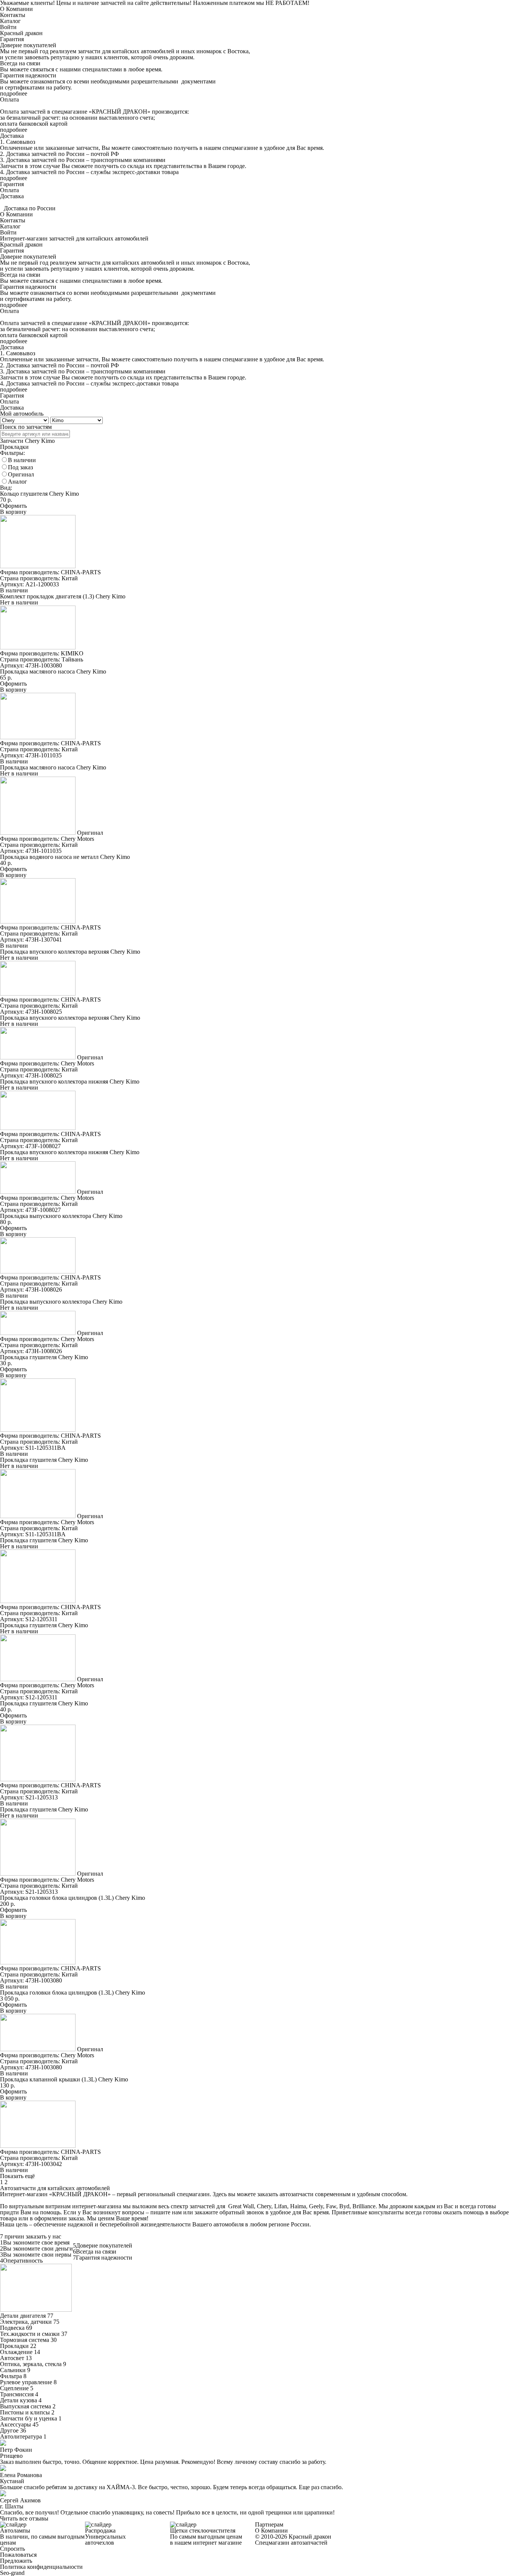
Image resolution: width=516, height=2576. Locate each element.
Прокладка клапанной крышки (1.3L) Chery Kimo (64, 2079)
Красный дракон (21, 33)
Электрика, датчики (26, 2322)
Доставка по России (30, 208)
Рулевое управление (26, 2382)
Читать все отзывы (24, 2518)
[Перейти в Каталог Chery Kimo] (36, 2310)
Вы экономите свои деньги (38, 2248)
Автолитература (21, 2436)
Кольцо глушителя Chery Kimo (39, 494)
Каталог (10, 21)
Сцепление (14, 2388)
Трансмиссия (17, 2394)
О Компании (16, 9)
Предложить (16, 2561)
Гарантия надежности (104, 2258)
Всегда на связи (96, 2251)
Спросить (12, 2549)
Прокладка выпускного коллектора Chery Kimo (61, 1216)
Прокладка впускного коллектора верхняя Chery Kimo (70, 952)
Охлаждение (16, 2352)
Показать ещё (17, 2176)
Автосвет (12, 2358)
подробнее (14, 93)
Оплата (9, 190)
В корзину (13, 512)
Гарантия (12, 184)
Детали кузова (19, 2400)
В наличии (22, 460)
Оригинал (21, 474)
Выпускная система (25, 2406)
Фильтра (11, 2376)
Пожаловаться (18, 2555)
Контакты (13, 15)
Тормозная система (25, 2340)
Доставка (12, 196)
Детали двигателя (23, 2316)
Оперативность (23, 2261)
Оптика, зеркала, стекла (31, 2364)
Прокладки (14, 2346)
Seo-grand (12, 2573)
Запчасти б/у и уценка (29, 2418)
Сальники (13, 2370)
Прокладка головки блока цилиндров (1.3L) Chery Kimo (73, 1898)
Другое (9, 2430)
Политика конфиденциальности (41, 2567)
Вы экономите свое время (36, 2242)
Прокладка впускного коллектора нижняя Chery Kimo (70, 1081)
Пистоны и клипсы (25, 2412)
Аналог (18, 482)
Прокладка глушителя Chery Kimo (44, 1357)
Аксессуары (15, 2424)
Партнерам (269, 2524)
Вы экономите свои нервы (37, 2255)
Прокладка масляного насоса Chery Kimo (53, 671)
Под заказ (20, 467)
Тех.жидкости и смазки (30, 2334)
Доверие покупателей (104, 2245)
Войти (8, 27)
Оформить (13, 506)
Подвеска (12, 2328)
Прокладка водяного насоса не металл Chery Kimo (65, 857)
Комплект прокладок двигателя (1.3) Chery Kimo (63, 596)
